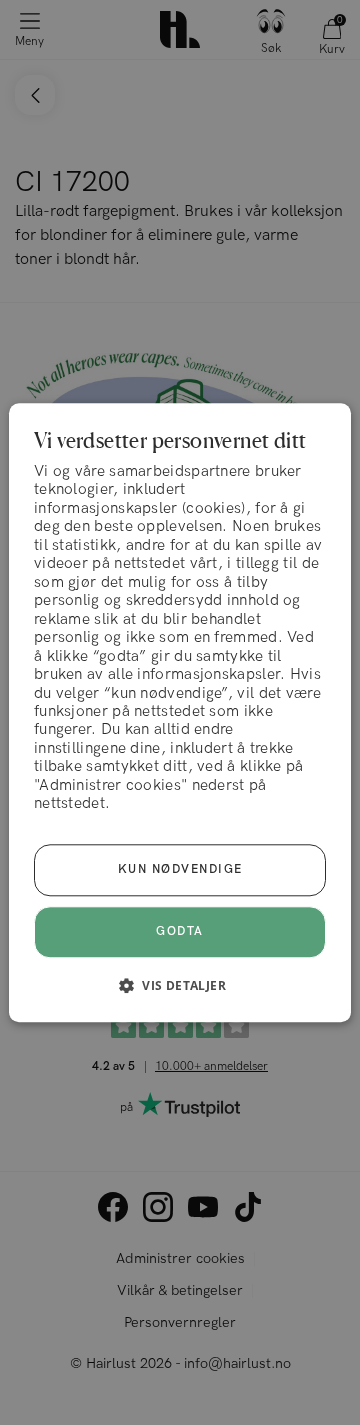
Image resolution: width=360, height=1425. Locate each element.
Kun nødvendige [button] (180, 869)
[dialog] (180, 712)
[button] (180, 985)
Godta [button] (180, 931)
